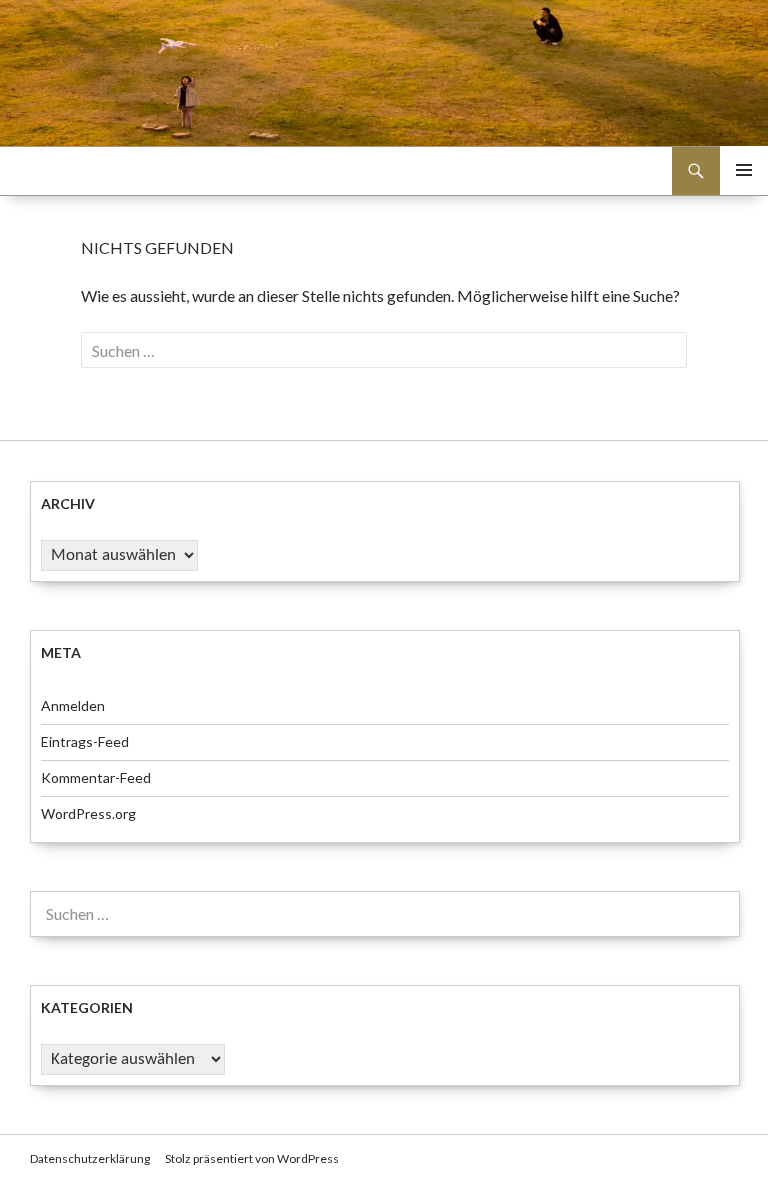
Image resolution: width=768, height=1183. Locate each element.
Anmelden (73, 705)
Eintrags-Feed (85, 741)
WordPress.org (88, 813)
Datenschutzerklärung (90, 1158)
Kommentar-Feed (96, 777)
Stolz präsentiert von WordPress (252, 1158)
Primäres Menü (744, 170)
